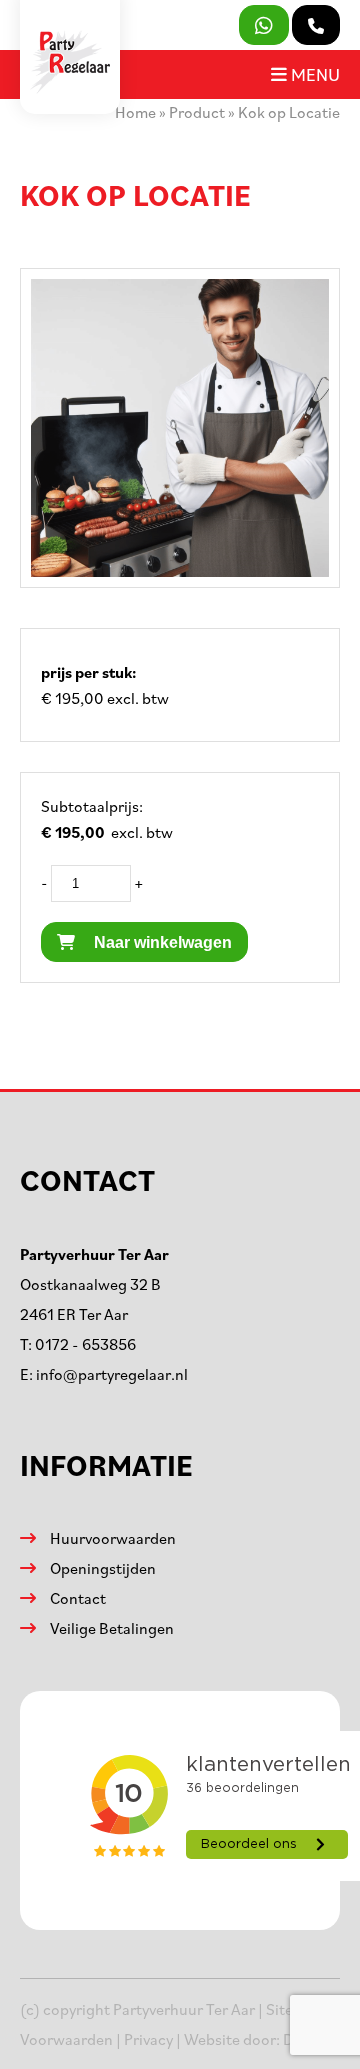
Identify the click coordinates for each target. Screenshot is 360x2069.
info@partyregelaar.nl (112, 1374)
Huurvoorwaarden (113, 1538)
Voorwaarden (66, 2039)
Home (135, 112)
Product (197, 112)
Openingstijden (103, 1568)
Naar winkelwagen (161, 942)
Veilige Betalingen (112, 1628)
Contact (78, 1598)
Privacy (148, 2039)
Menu (313, 74)
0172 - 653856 (85, 1344)
